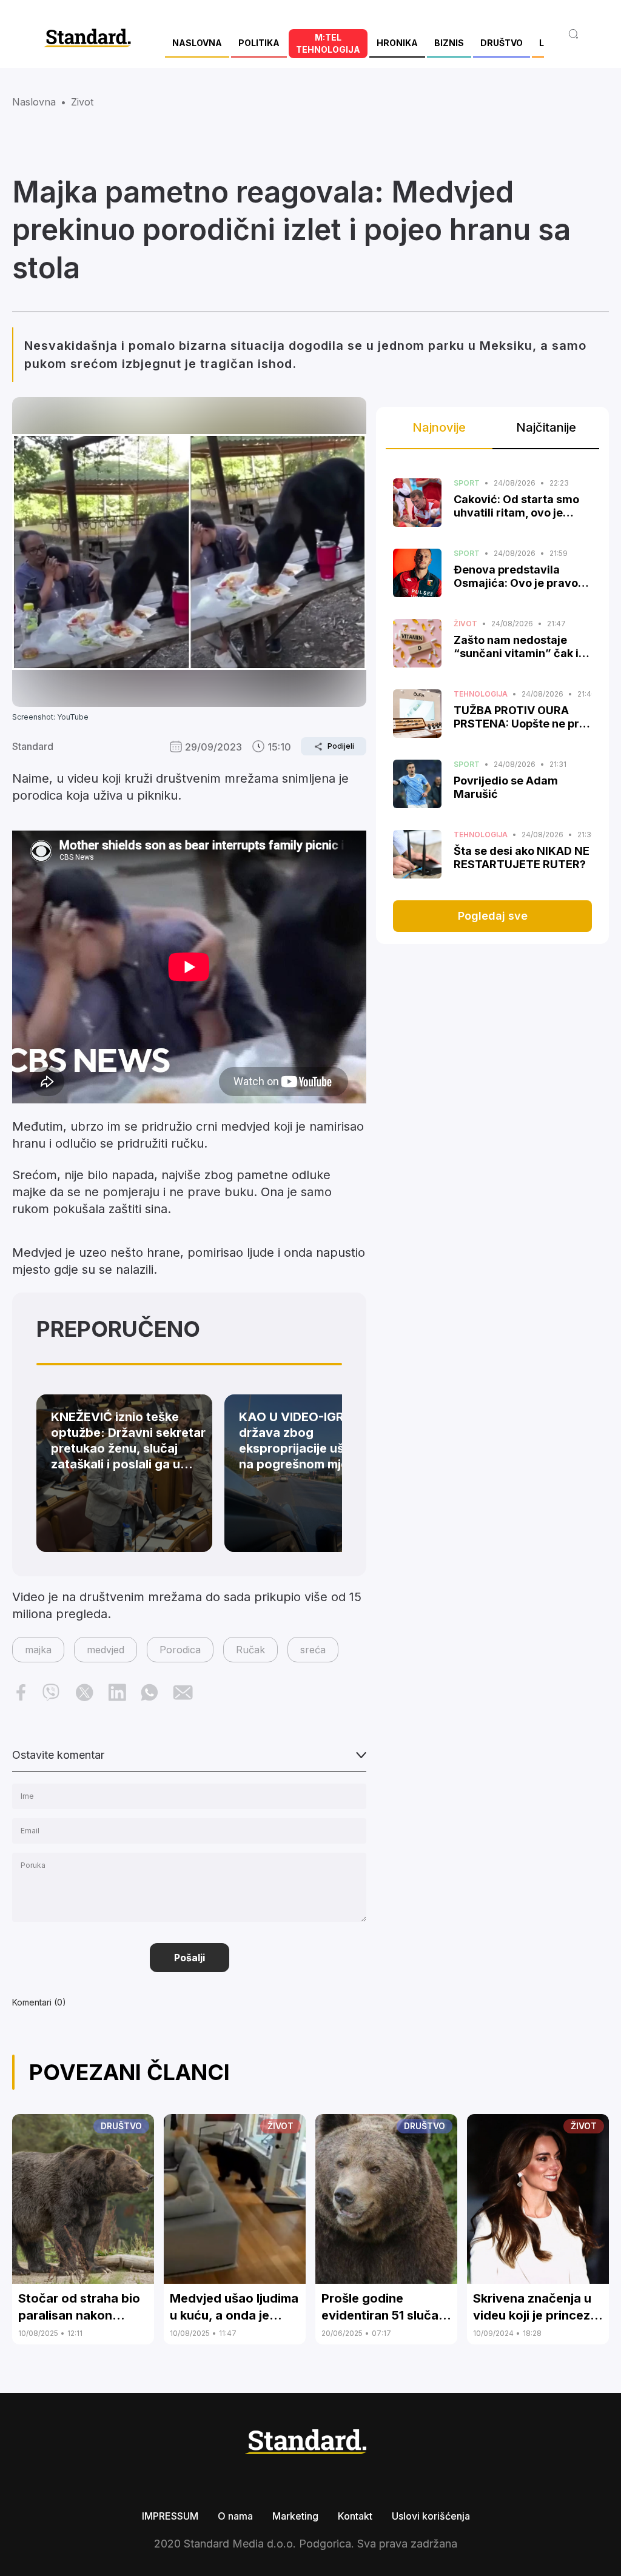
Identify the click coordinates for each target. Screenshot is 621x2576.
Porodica (180, 1650)
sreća (313, 1650)
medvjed (106, 1650)
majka (38, 1650)
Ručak (250, 1650)
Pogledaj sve (493, 916)
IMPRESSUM (170, 2516)
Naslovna (34, 102)
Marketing (295, 2516)
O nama (235, 2516)
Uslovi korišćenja (431, 2516)
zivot (82, 102)
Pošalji (190, 1958)
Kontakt (355, 2516)
